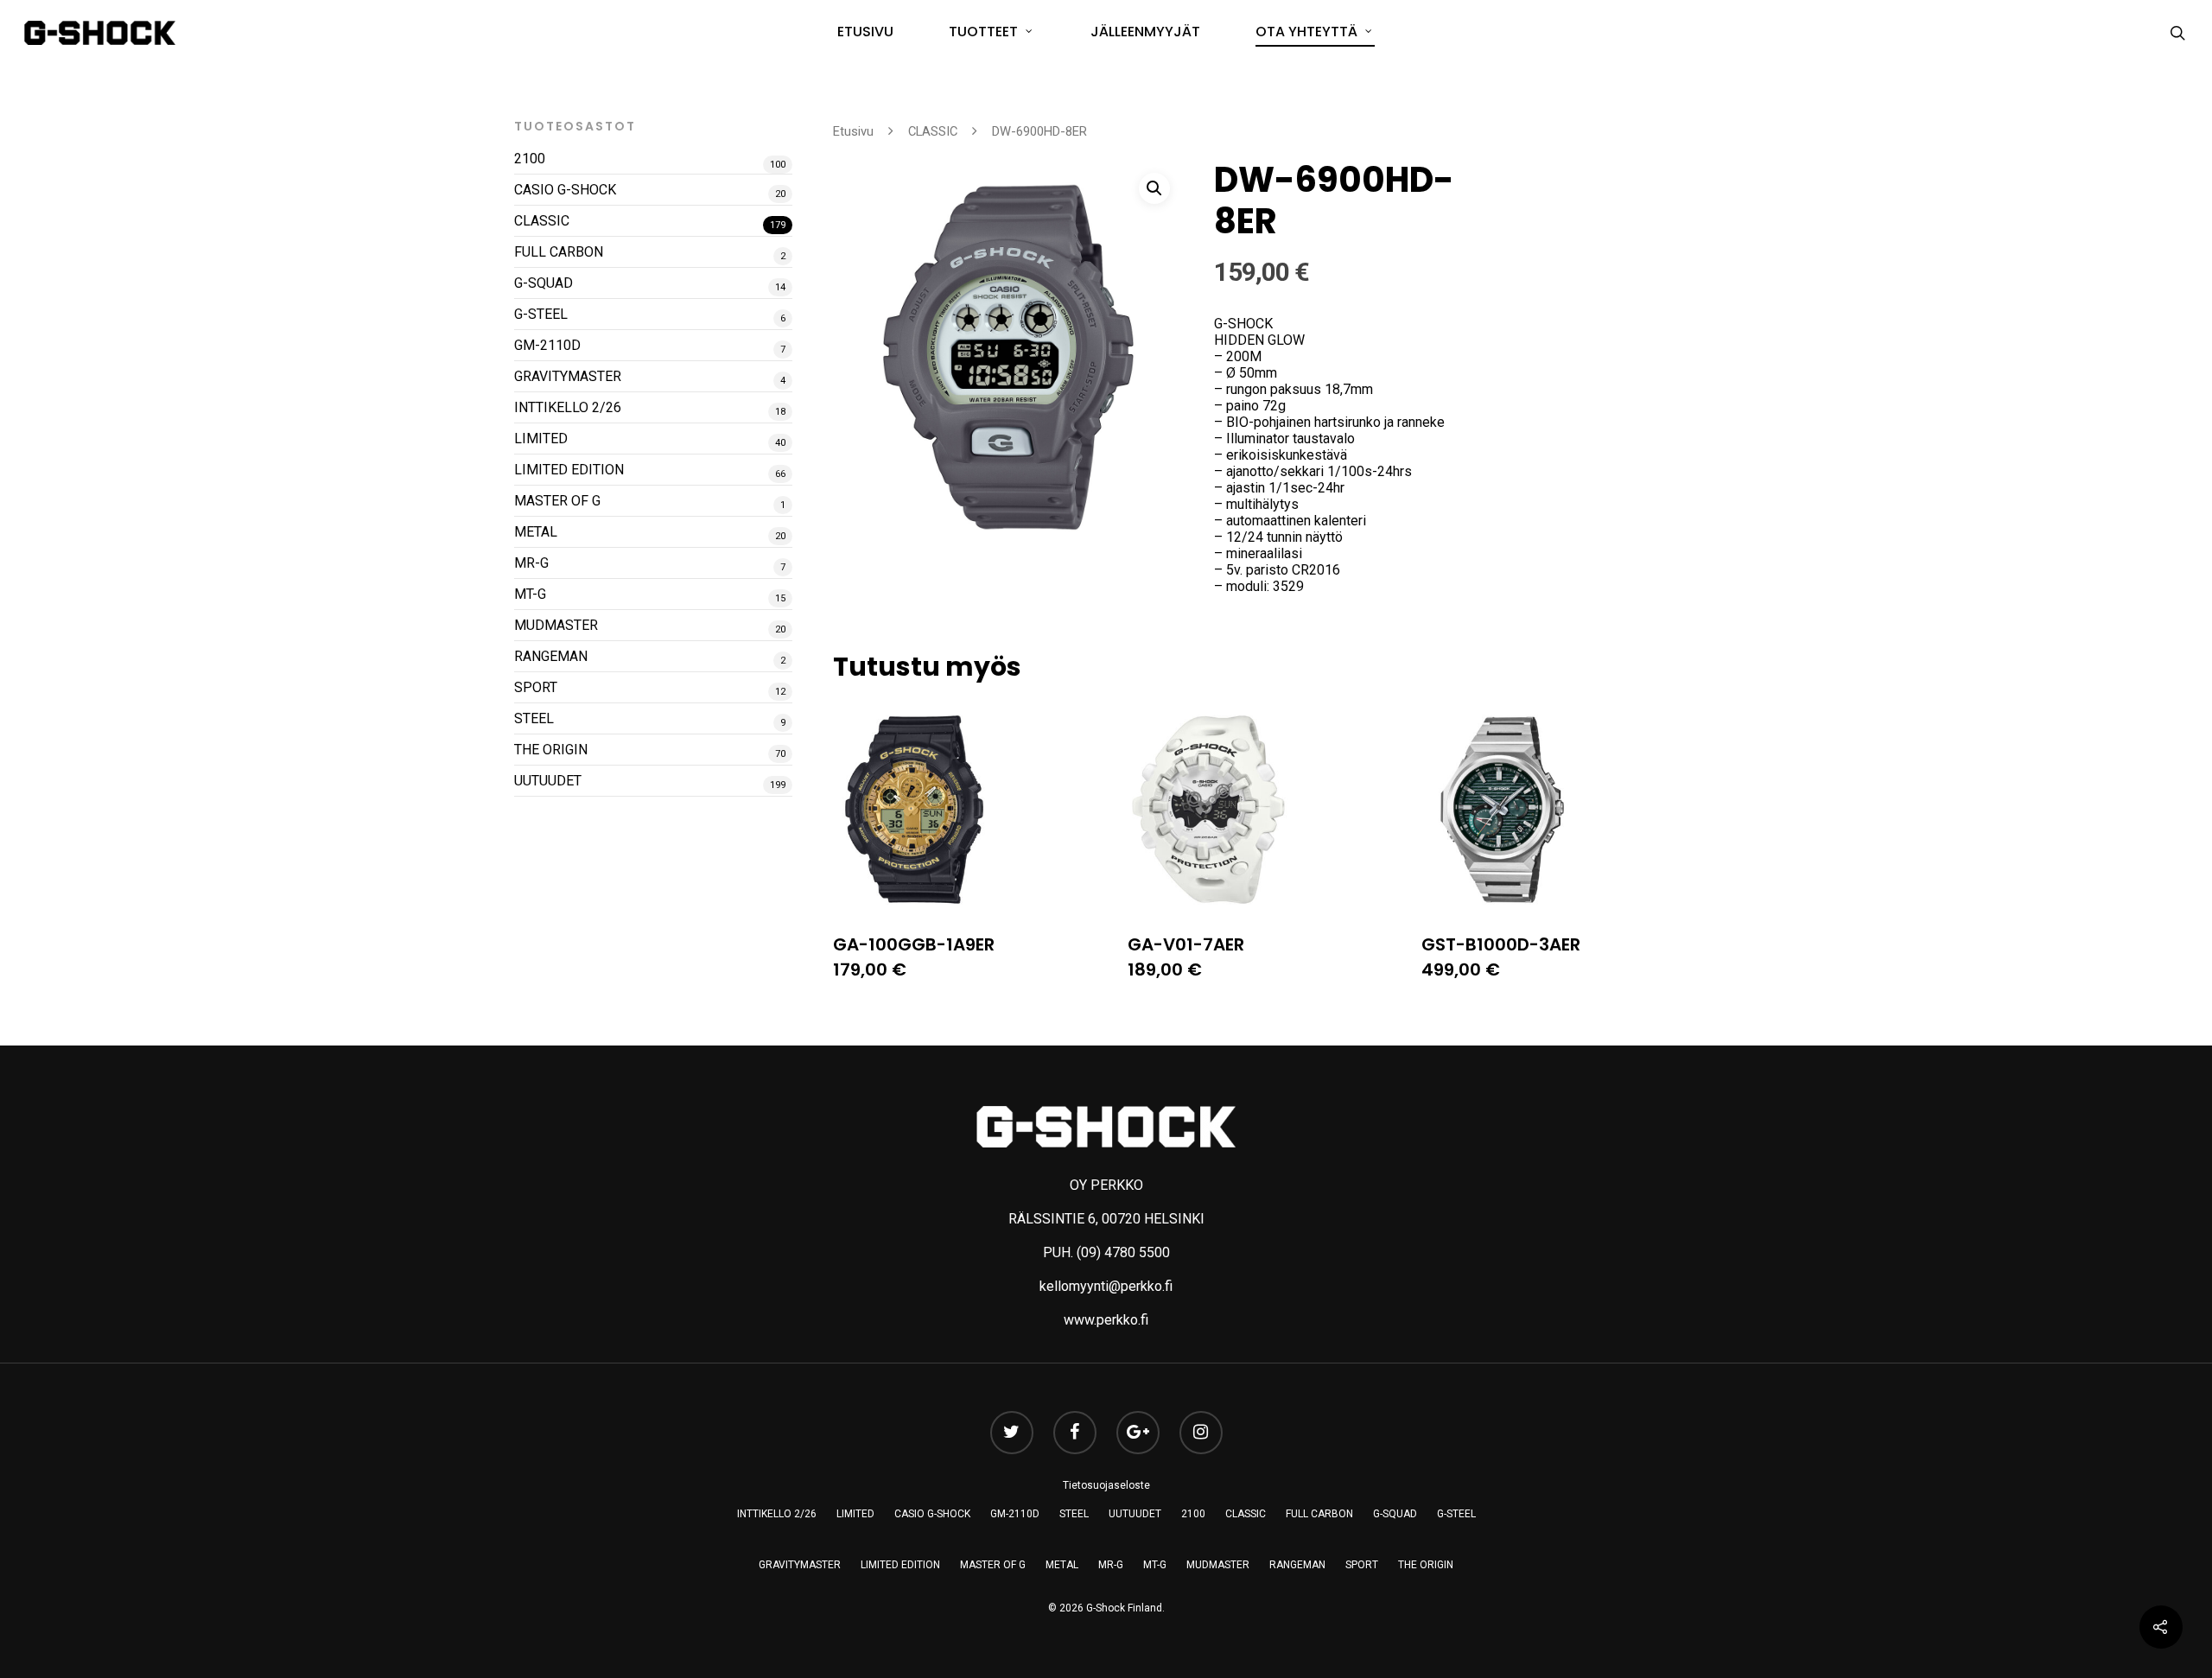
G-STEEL (541, 314)
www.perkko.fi (1106, 1320)
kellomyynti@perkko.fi (1106, 1286)
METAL (536, 532)
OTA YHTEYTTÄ (1306, 32)
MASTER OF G (557, 501)
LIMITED (541, 439)
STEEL (534, 718)
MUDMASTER (556, 625)
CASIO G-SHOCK (565, 190)
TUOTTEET (983, 32)
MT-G (530, 594)
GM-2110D (547, 345)
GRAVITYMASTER (568, 376)
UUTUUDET (548, 781)
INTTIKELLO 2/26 (568, 407)
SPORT (536, 687)
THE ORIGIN (551, 750)
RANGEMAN (551, 656)
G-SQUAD (543, 283)
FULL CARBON (559, 252)
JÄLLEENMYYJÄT (1145, 32)
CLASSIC (542, 221)
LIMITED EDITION (569, 470)
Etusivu (853, 131)
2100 (530, 159)
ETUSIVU (865, 32)
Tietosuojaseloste (1106, 1485)
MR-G (531, 563)
